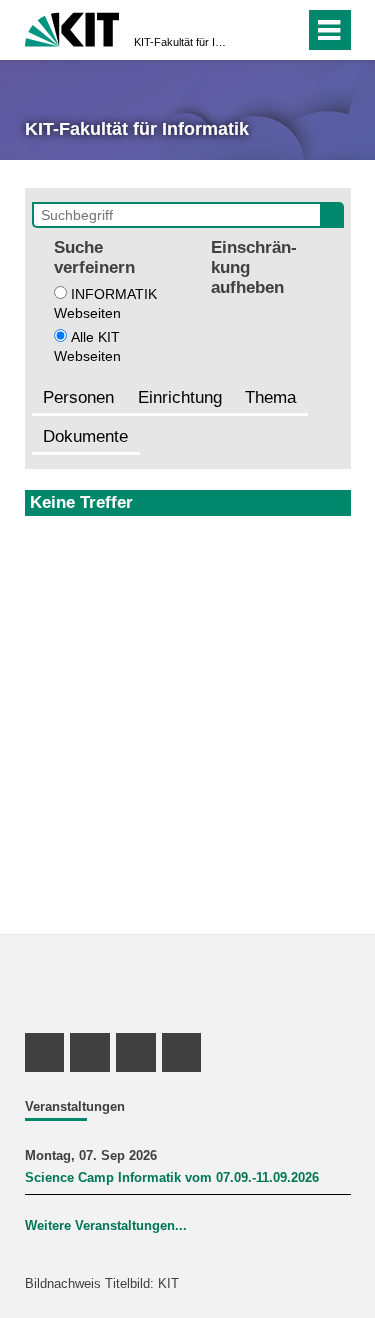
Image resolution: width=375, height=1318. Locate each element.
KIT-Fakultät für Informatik (181, 42)
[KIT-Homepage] (72, 27)
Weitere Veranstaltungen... (106, 1226)
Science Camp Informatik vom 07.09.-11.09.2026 (172, 1178)
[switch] (253, 30)
